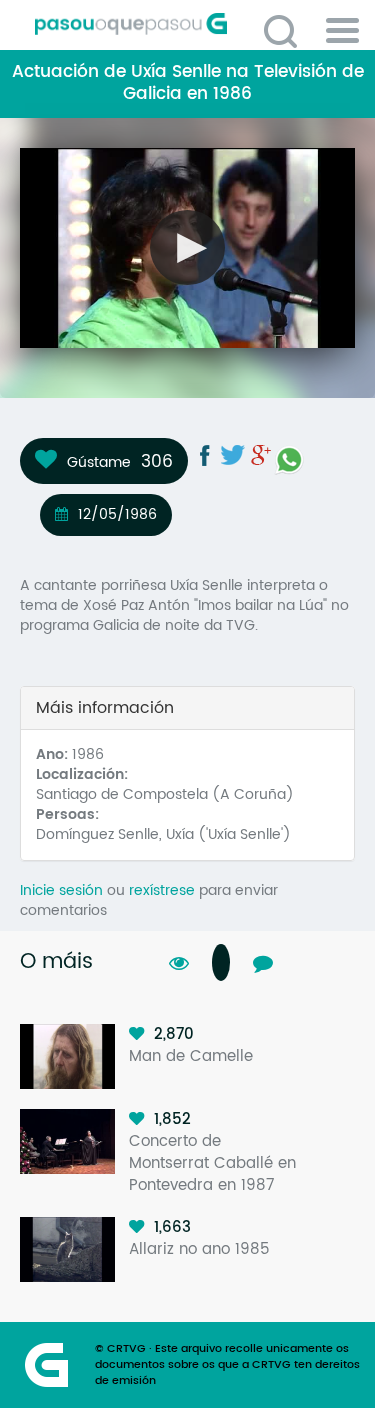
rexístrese (162, 890)
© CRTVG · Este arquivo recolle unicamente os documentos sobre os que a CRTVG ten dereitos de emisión (227, 1365)
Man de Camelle (191, 1056)
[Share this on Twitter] (233, 455)
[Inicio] (195, 24)
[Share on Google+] (261, 455)
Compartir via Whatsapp (289, 460)
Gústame (99, 462)
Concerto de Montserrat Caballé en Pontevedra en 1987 (212, 1163)
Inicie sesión (61, 890)
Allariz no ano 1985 (199, 1249)
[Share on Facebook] (205, 455)
